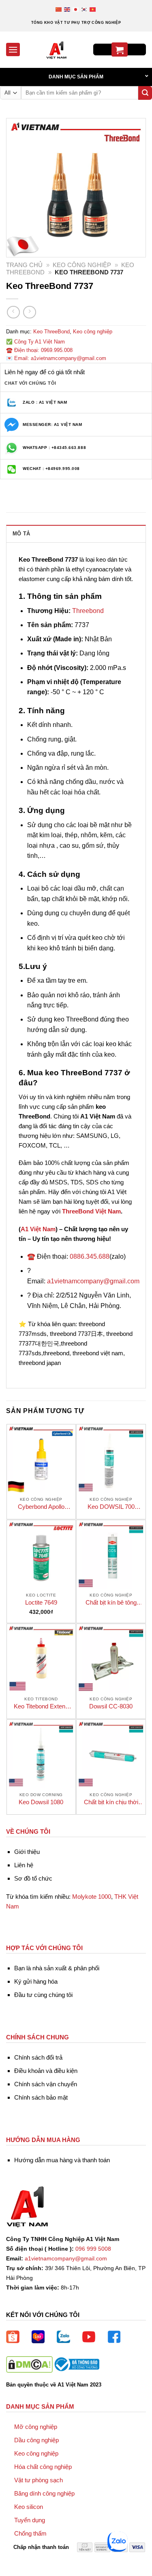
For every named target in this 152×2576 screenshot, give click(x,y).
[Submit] (145, 93)
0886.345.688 (90, 1256)
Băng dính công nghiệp (44, 2493)
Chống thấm (30, 2533)
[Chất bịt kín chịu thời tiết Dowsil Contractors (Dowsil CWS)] (111, 1754)
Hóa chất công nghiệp (43, 2467)
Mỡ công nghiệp (36, 2427)
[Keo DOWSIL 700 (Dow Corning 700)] (111, 1459)
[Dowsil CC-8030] (111, 1658)
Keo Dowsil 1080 (41, 1802)
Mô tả (21, 534)
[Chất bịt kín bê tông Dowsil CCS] (111, 1554)
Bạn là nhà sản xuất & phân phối (57, 1968)
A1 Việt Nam (38, 1229)
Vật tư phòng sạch (39, 2480)
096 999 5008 (93, 2249)
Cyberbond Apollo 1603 (41, 1507)
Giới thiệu (27, 1852)
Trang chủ (24, 265)
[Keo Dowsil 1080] (41, 1754)
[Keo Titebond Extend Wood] (41, 1658)
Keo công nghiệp (82, 265)
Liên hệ (24, 1865)
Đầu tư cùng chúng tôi (43, 1995)
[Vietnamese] (93, 9)
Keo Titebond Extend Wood (41, 1707)
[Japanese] (76, 9)
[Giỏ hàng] (120, 49)
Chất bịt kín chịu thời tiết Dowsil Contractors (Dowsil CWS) (111, 1802)
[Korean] (85, 9)
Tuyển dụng (30, 2520)
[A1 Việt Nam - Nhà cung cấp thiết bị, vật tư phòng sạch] (57, 50)
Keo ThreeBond (51, 332)
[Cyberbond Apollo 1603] (41, 1459)
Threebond (88, 611)
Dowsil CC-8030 (111, 1706)
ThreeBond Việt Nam (91, 1211)
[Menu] (13, 49)
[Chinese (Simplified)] (59, 9)
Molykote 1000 (92, 1897)
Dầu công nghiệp (36, 2440)
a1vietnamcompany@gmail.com (93, 1281)
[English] (67, 9)
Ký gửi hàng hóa (36, 1981)
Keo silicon (29, 2507)
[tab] (76, 533)
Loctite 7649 (41, 1602)
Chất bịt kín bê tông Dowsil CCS (111, 1603)
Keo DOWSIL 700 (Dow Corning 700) (111, 1507)
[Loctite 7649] (41, 1554)
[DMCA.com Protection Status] (29, 2364)
